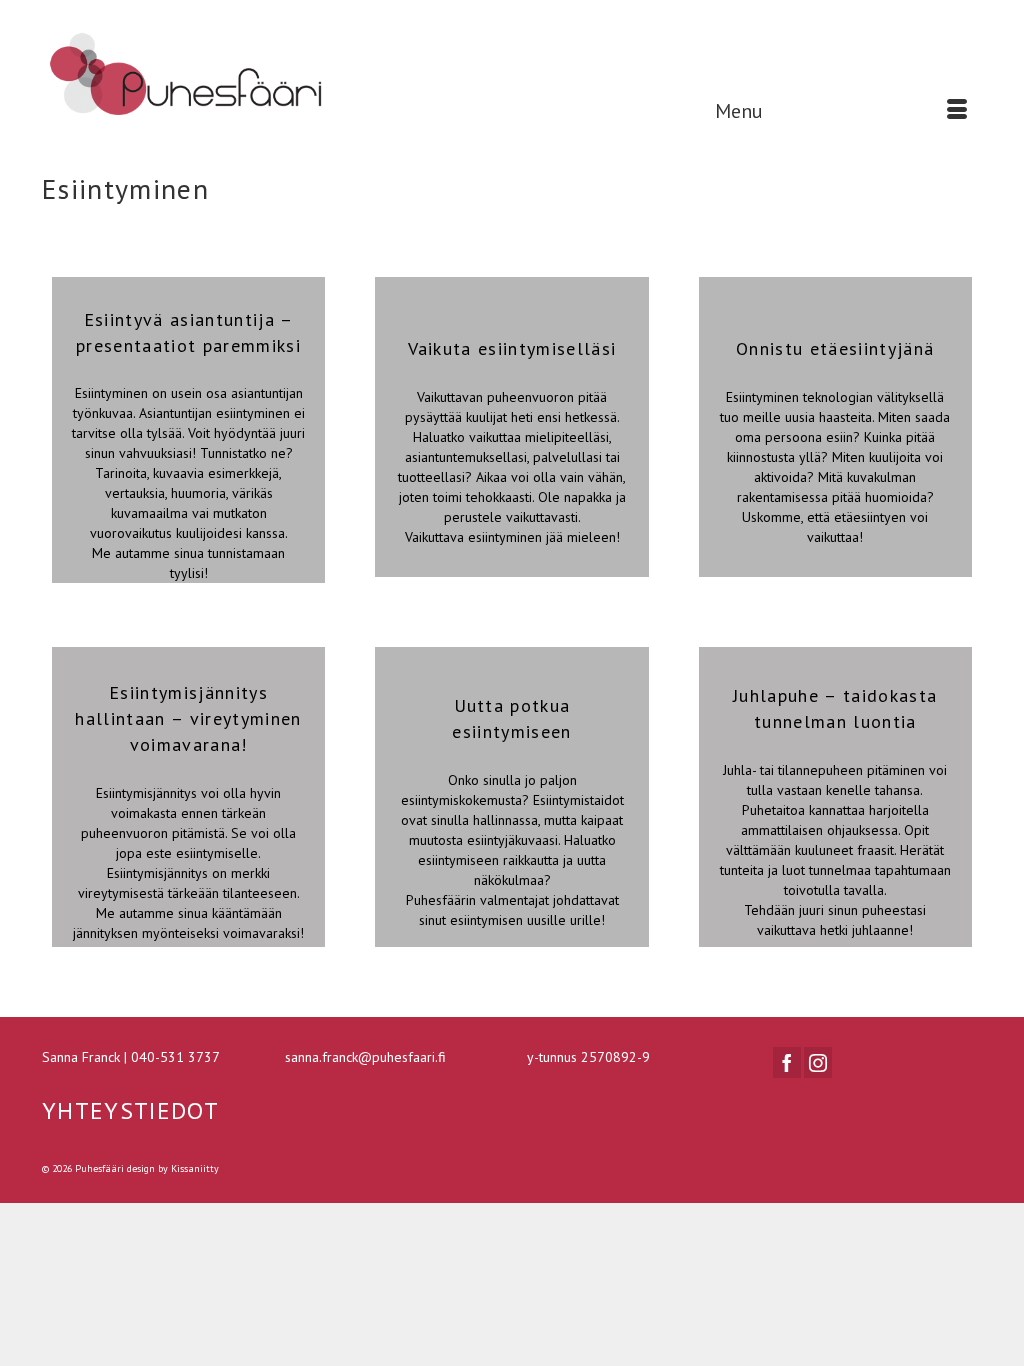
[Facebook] (787, 1063)
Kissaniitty (195, 1168)
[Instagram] (818, 1063)
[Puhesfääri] (188, 75)
